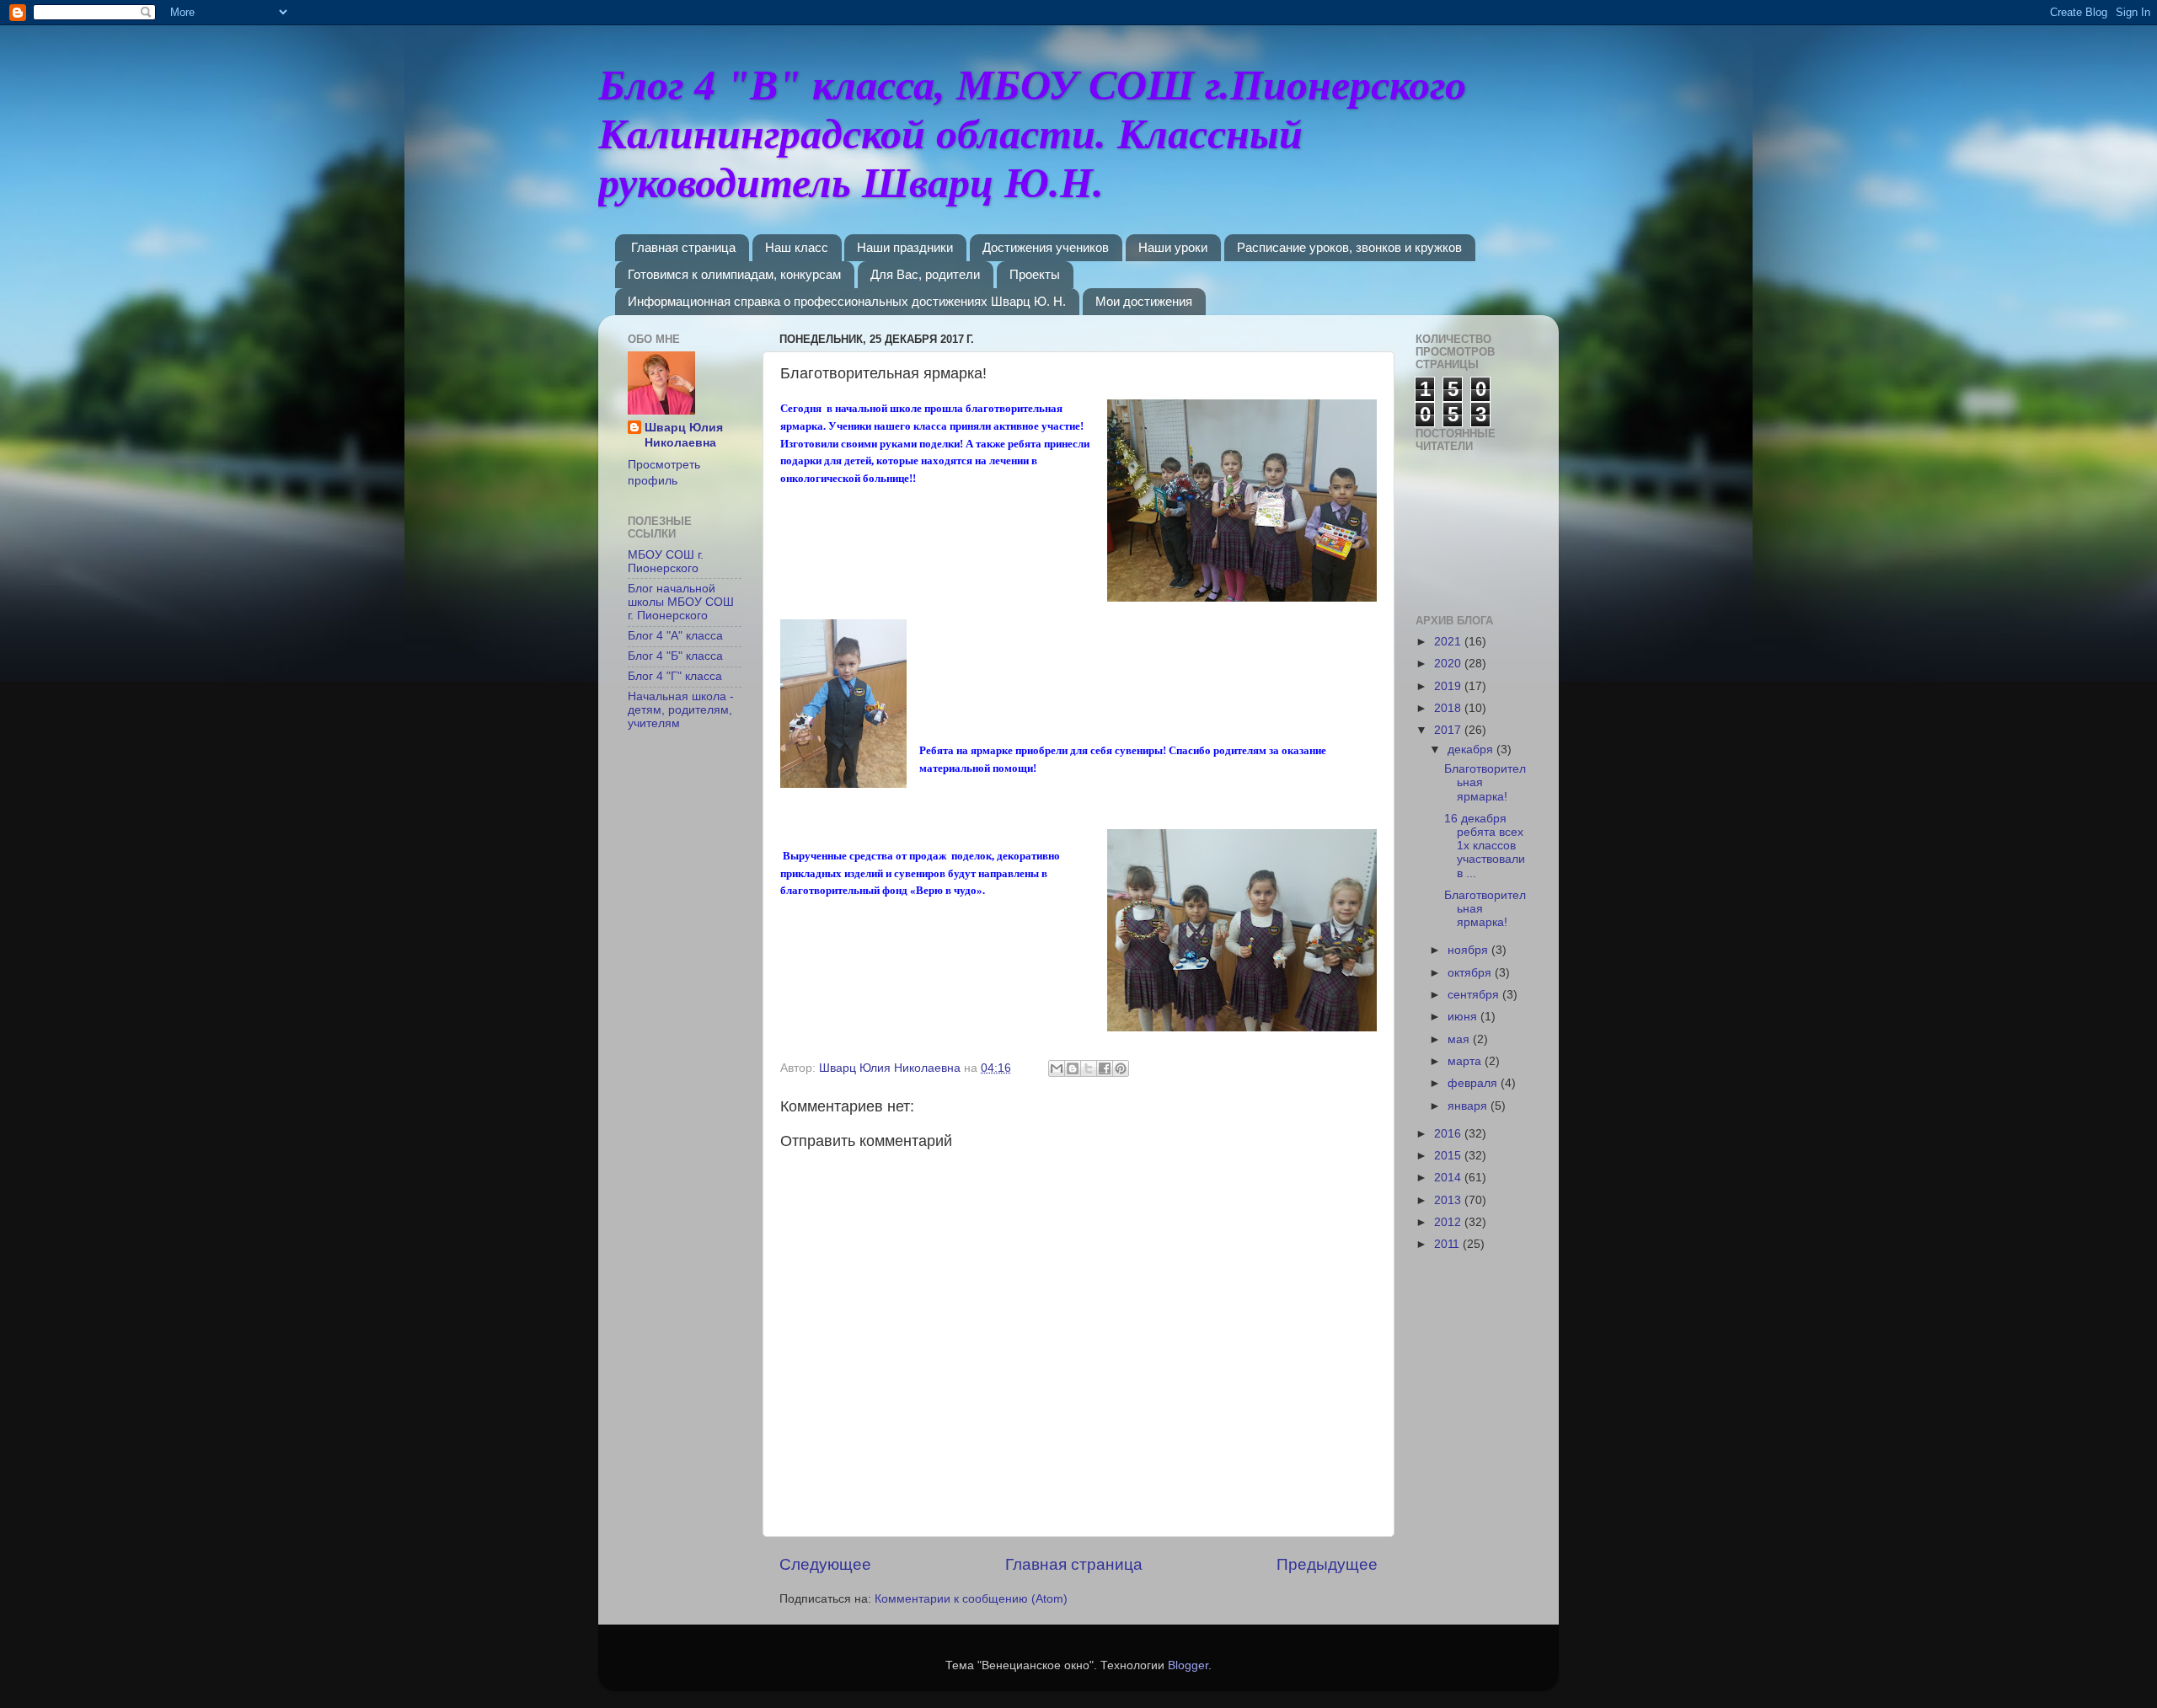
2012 (1449, 1222)
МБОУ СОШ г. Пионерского (666, 562)
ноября (1469, 950)
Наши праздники (905, 247)
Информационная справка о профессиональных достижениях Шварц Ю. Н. (847, 301)
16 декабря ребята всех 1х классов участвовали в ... (1485, 846)
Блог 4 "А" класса (675, 636)
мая (1460, 1039)
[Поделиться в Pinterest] (1121, 1068)
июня (1464, 1017)
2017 (1449, 730)
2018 (1449, 708)
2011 (1448, 1244)
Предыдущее (1327, 1564)
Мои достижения (1144, 301)
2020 (1449, 664)
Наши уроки (1173, 247)
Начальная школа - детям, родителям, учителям (681, 710)
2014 (1449, 1178)
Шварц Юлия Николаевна (684, 436)
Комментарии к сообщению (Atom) (971, 1599)
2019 (1449, 686)
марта (1466, 1061)
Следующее (825, 1564)
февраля (1474, 1083)
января (1469, 1106)
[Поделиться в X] (1089, 1068)
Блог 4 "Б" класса (675, 656)
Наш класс (797, 247)
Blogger (1188, 1665)
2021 (1449, 642)
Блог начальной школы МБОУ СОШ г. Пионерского (681, 602)
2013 (1449, 1200)
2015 (1449, 1156)
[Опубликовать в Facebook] (1105, 1068)
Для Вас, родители (925, 274)
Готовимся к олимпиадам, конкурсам (734, 274)
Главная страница (683, 247)
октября (1471, 973)
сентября (1475, 995)
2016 (1449, 1134)
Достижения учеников (1046, 247)
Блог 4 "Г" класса (675, 676)
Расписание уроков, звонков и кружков (1349, 247)
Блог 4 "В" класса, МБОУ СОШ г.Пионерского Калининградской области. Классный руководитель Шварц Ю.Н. (1032, 134)
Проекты (1035, 274)
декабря (1472, 750)
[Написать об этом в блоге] (1073, 1068)
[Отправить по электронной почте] (1057, 1068)
